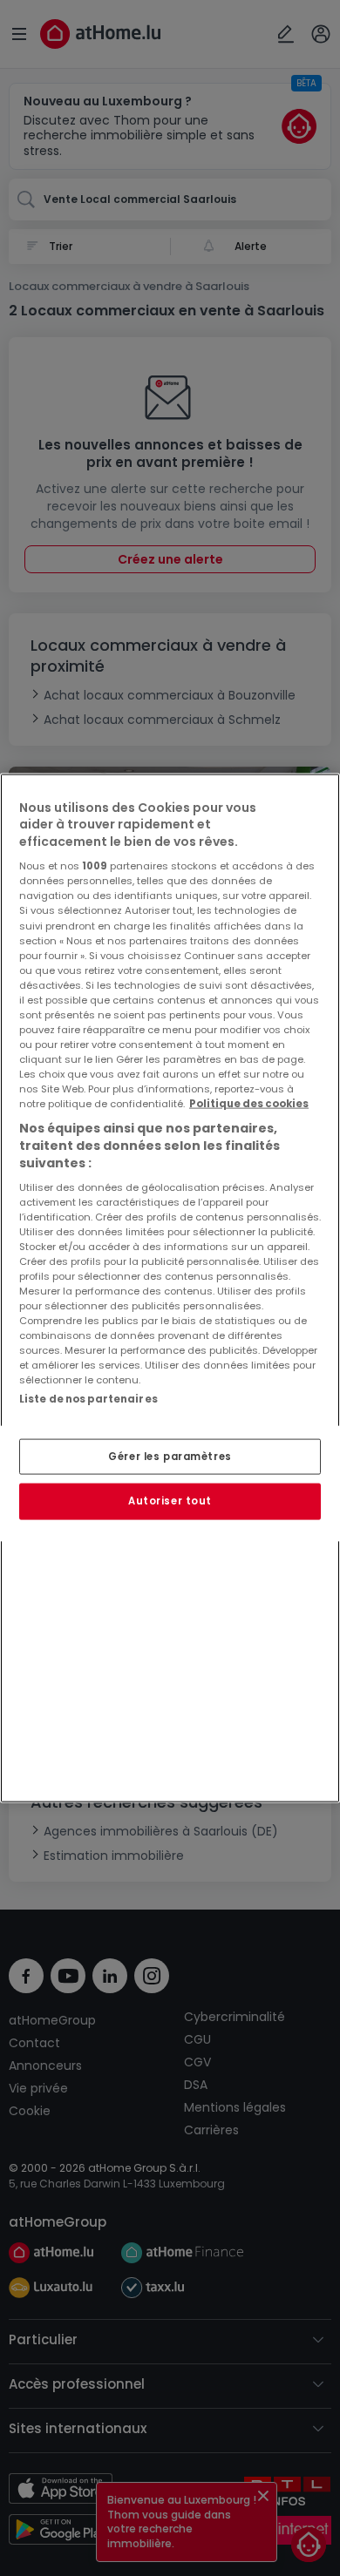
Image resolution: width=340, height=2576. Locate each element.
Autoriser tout (170, 1501)
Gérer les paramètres (170, 1456)
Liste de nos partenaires (88, 1399)
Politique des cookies (249, 1104)
